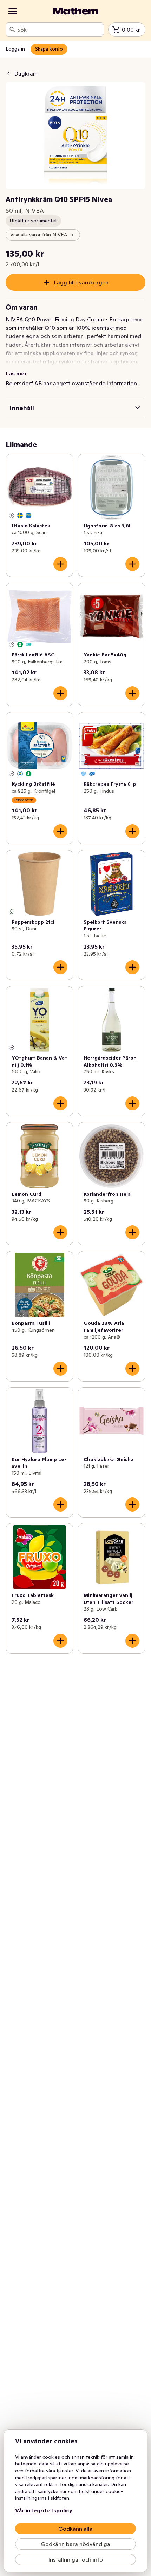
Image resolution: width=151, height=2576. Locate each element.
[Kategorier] (13, 11)
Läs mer (16, 373)
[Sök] (12, 30)
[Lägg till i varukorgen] (60, 564)
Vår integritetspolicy (44, 2510)
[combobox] (59, 30)
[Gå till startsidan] (75, 11)
